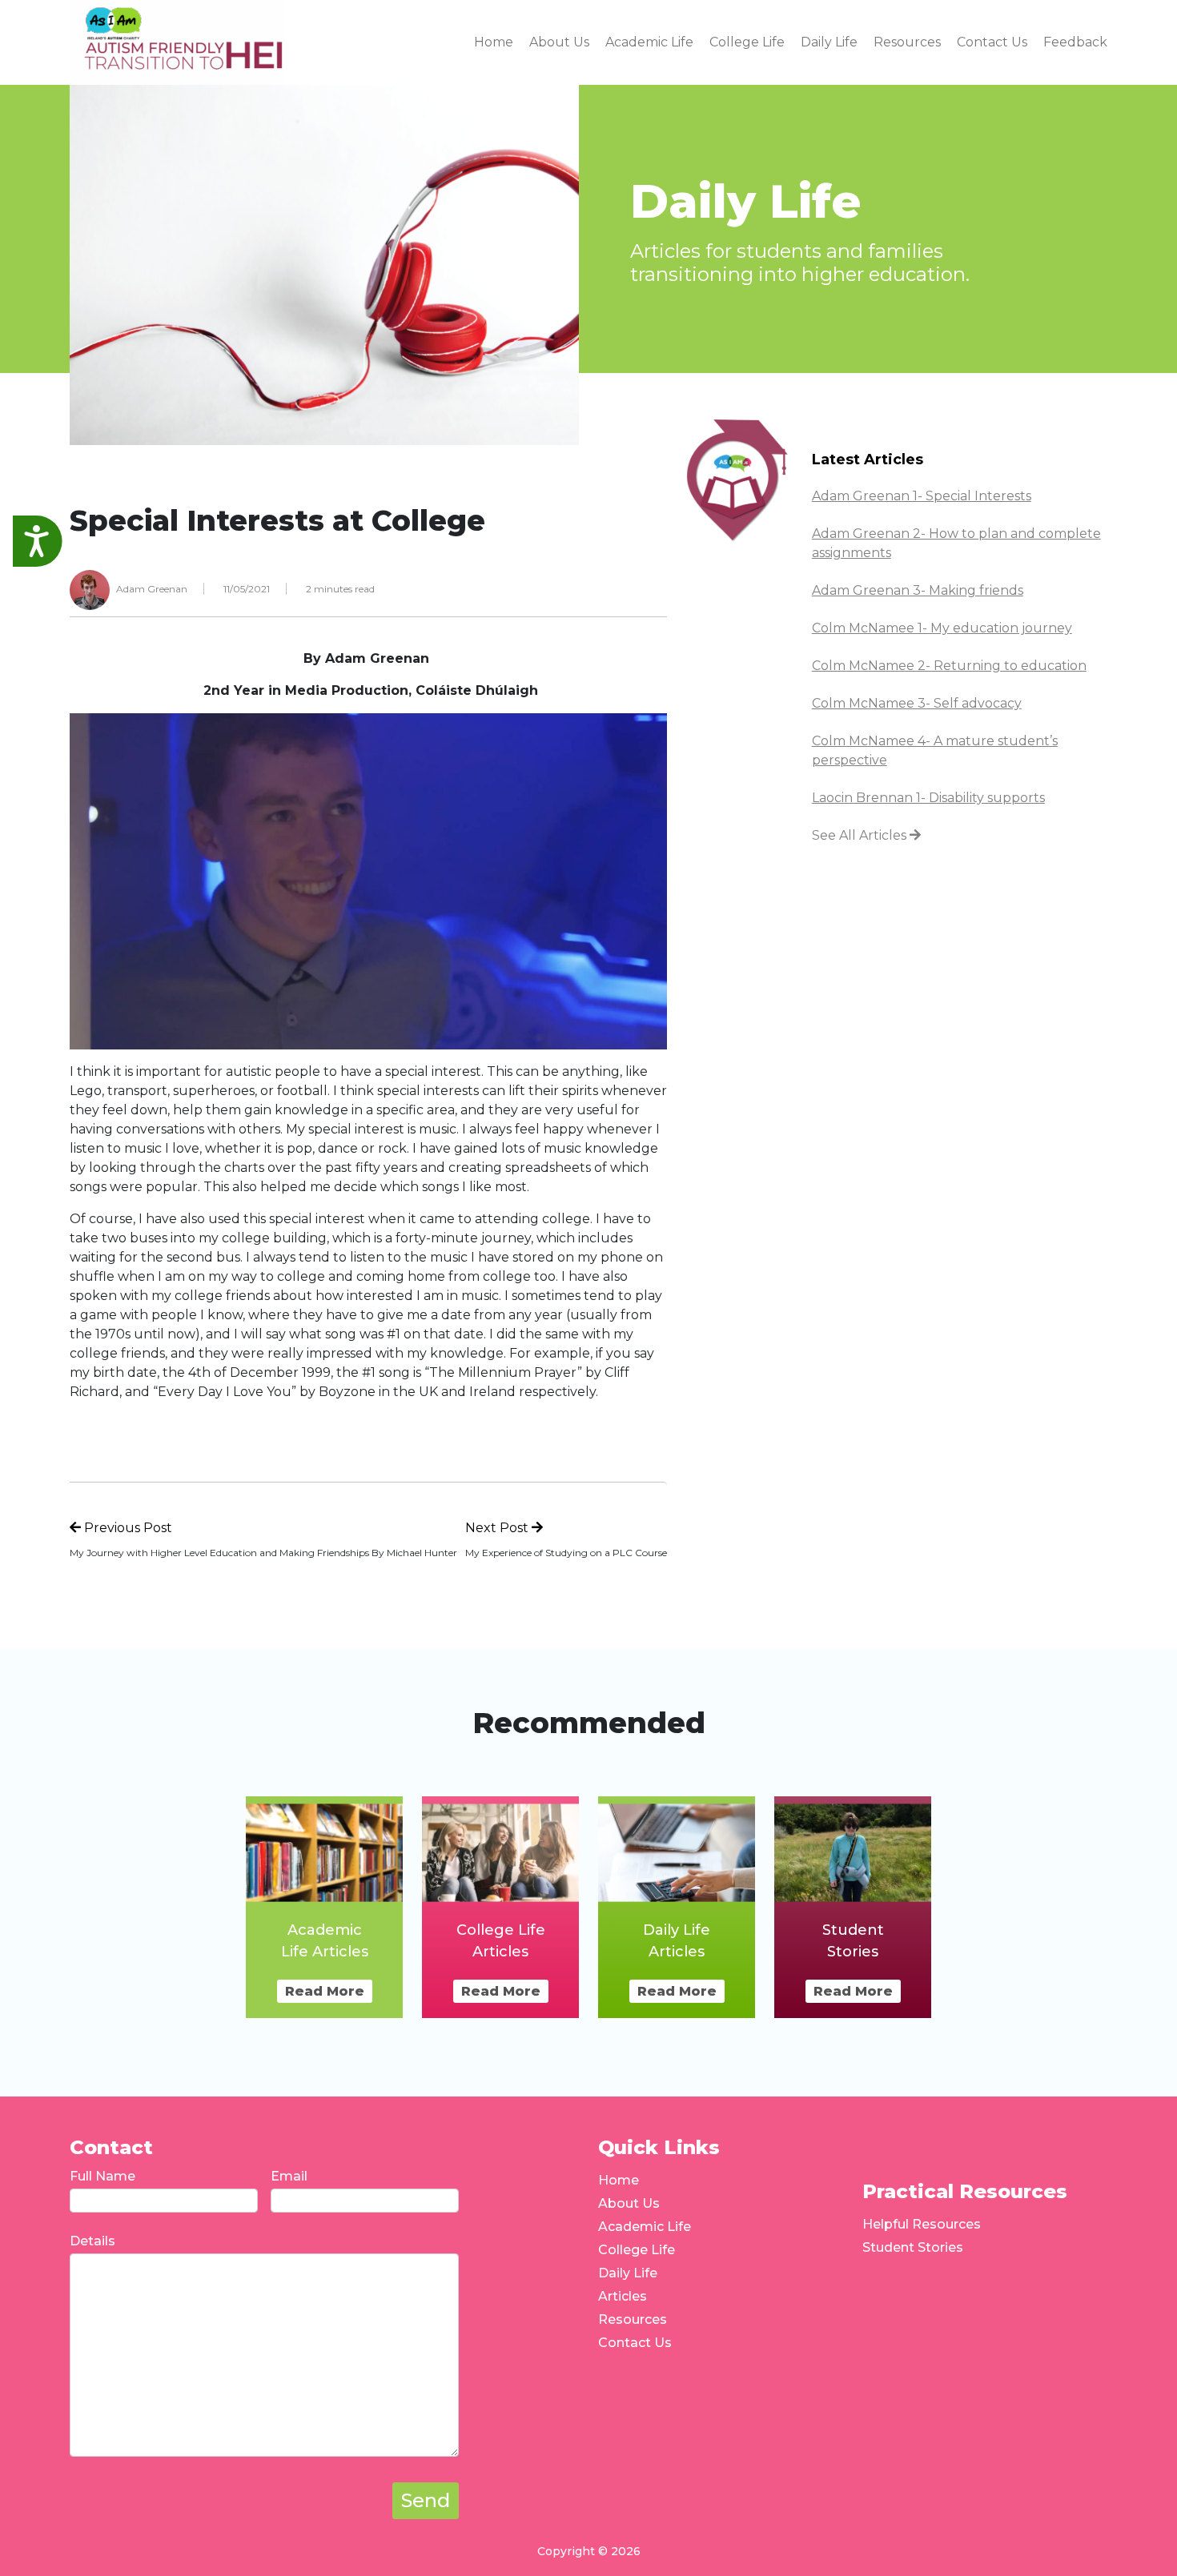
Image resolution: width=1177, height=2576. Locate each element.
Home (619, 2180)
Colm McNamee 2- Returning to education (949, 666)
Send (426, 2500)
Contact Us (635, 2343)
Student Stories (913, 2247)
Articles (623, 2296)
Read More (325, 1991)
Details (92, 2241)
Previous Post (127, 1528)
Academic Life (645, 2227)
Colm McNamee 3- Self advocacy (917, 703)
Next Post (498, 1528)
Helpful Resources (922, 2224)
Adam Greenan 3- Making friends (918, 590)
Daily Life (628, 2273)
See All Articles (861, 835)
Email (289, 2176)
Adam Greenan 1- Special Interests (922, 496)
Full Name (102, 2176)
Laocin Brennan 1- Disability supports (928, 798)
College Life (637, 2250)
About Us (629, 2203)
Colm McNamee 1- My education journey (942, 628)
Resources (633, 2319)
